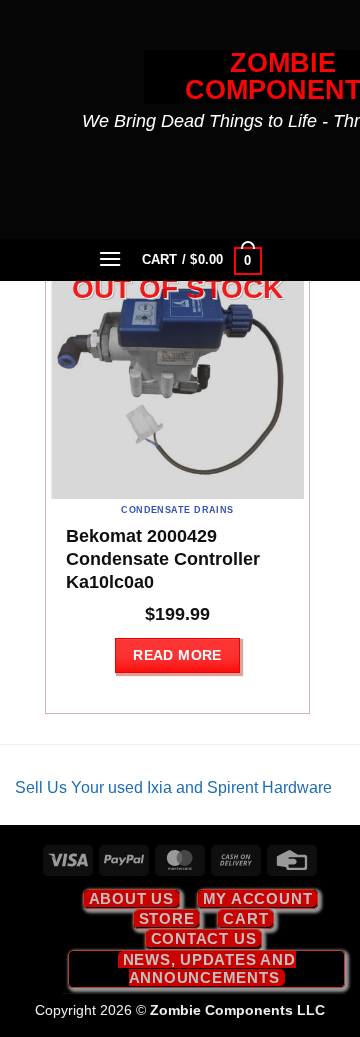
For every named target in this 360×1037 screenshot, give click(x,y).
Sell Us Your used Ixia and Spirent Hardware (173, 787)
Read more (177, 655)
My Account (258, 898)
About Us (131, 898)
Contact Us (204, 938)
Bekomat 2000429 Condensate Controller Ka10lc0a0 (163, 559)
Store (167, 918)
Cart (245, 918)
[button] (111, 258)
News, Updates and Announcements (209, 968)
